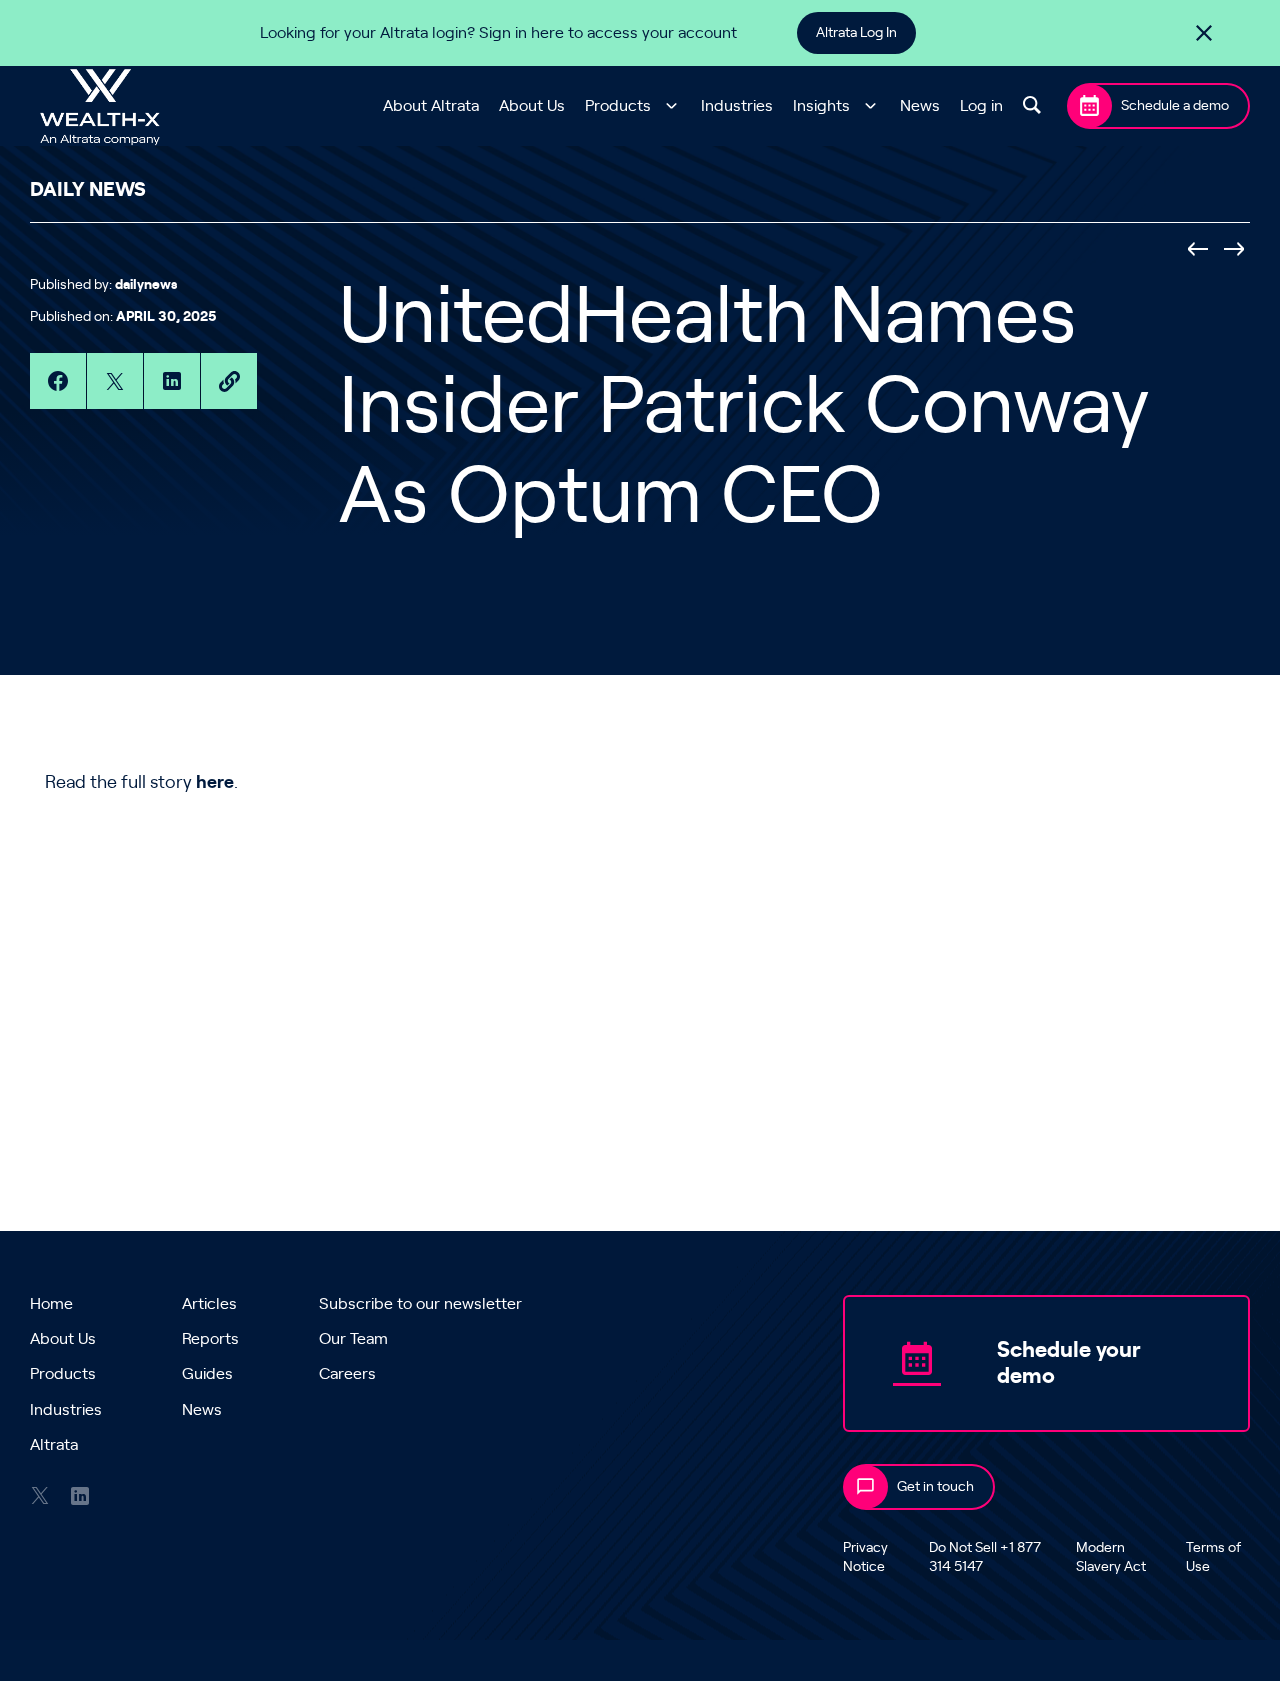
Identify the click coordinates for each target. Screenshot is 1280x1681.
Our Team (353, 1339)
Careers (347, 1374)
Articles (209, 1304)
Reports (210, 1339)
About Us (532, 106)
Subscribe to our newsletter (420, 1304)
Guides (207, 1374)
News (920, 106)
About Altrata (431, 106)
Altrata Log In (856, 33)
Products (618, 106)
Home (51, 1304)
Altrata (54, 1445)
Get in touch (935, 1487)
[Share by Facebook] (58, 381)
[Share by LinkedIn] (172, 381)
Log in (981, 106)
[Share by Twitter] (115, 381)
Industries (737, 106)
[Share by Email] (229, 381)
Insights (821, 106)
